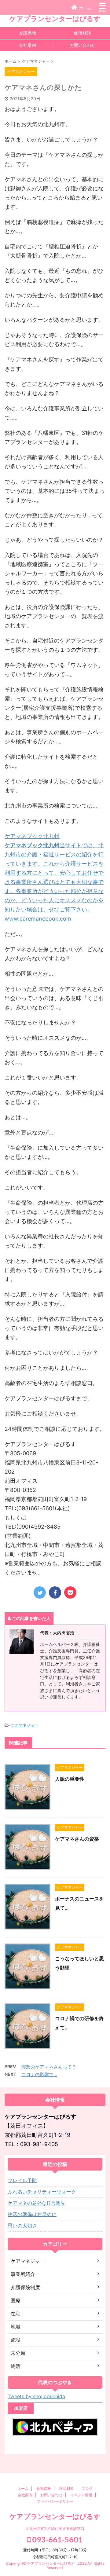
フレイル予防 (22, 2180)
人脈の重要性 (70, 1779)
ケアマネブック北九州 (32, 836)
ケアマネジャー (25, 1725)
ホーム (23, 2488)
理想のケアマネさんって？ (49, 2067)
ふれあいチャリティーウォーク (42, 2192)
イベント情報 (81, 2495)
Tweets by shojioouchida (36, 2396)
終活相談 (82, 33)
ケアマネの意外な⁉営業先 (37, 2203)
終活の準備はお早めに (32, 2214)
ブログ (87, 2488)
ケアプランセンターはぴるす (55, 19)
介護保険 (28, 33)
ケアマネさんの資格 (77, 1839)
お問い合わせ (82, 45)
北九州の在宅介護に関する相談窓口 (55, 2528)
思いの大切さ (22, 2226)
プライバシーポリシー (55, 2501)
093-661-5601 (57, 2539)
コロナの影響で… (39, 2074)
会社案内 (28, 45)
